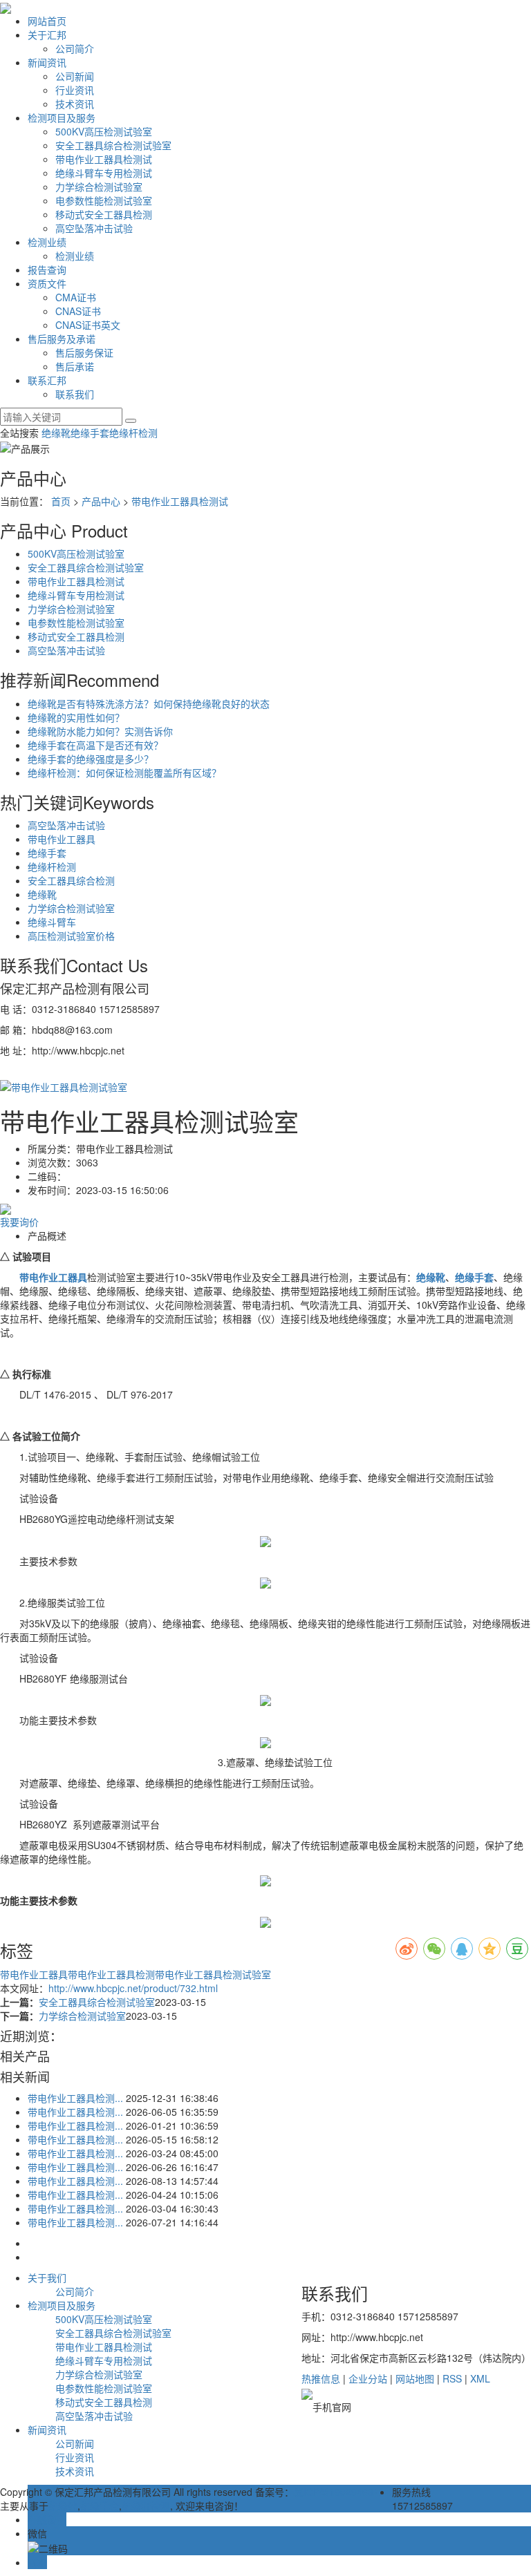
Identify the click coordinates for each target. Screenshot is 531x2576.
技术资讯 (75, 104)
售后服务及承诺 (62, 339)
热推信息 (321, 2378)
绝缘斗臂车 (52, 922)
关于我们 (47, 2277)
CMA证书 (76, 297)
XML (480, 2378)
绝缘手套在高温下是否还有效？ (95, 745)
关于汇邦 (47, 35)
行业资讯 (75, 90)
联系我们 (75, 394)
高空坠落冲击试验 (94, 228)
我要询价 (19, 1222)
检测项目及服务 (62, 117)
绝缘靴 (56, 433)
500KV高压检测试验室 (104, 131)
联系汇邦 (47, 380)
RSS (452, 2378)
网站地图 (415, 2378)
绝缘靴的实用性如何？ (76, 717)
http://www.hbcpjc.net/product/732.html (133, 1988)
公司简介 (75, 48)
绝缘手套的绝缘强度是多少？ (91, 759)
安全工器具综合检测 (71, 880)
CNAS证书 (78, 311)
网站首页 (47, 21)
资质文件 (47, 283)
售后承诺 (75, 366)
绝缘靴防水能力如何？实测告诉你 (100, 731)
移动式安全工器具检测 (104, 214)
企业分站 (368, 2378)
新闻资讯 (47, 62)
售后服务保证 (84, 352)
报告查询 (47, 269)
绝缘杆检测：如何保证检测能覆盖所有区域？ (124, 773)
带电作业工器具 (62, 839)
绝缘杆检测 (133, 433)
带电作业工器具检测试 (104, 159)
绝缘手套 (90, 433)
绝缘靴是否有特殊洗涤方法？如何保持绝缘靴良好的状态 (149, 703)
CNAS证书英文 (88, 325)
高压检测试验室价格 (71, 936)
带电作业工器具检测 (111, 1974)
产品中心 (101, 501)
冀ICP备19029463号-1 (343, 2492)
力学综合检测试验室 (99, 187)
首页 (61, 501)
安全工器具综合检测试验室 (113, 145)
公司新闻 (75, 76)
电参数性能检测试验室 (104, 200)
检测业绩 (47, 242)
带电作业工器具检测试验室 (213, 1974)
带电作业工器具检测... (75, 2098)
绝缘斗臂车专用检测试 (104, 173)
